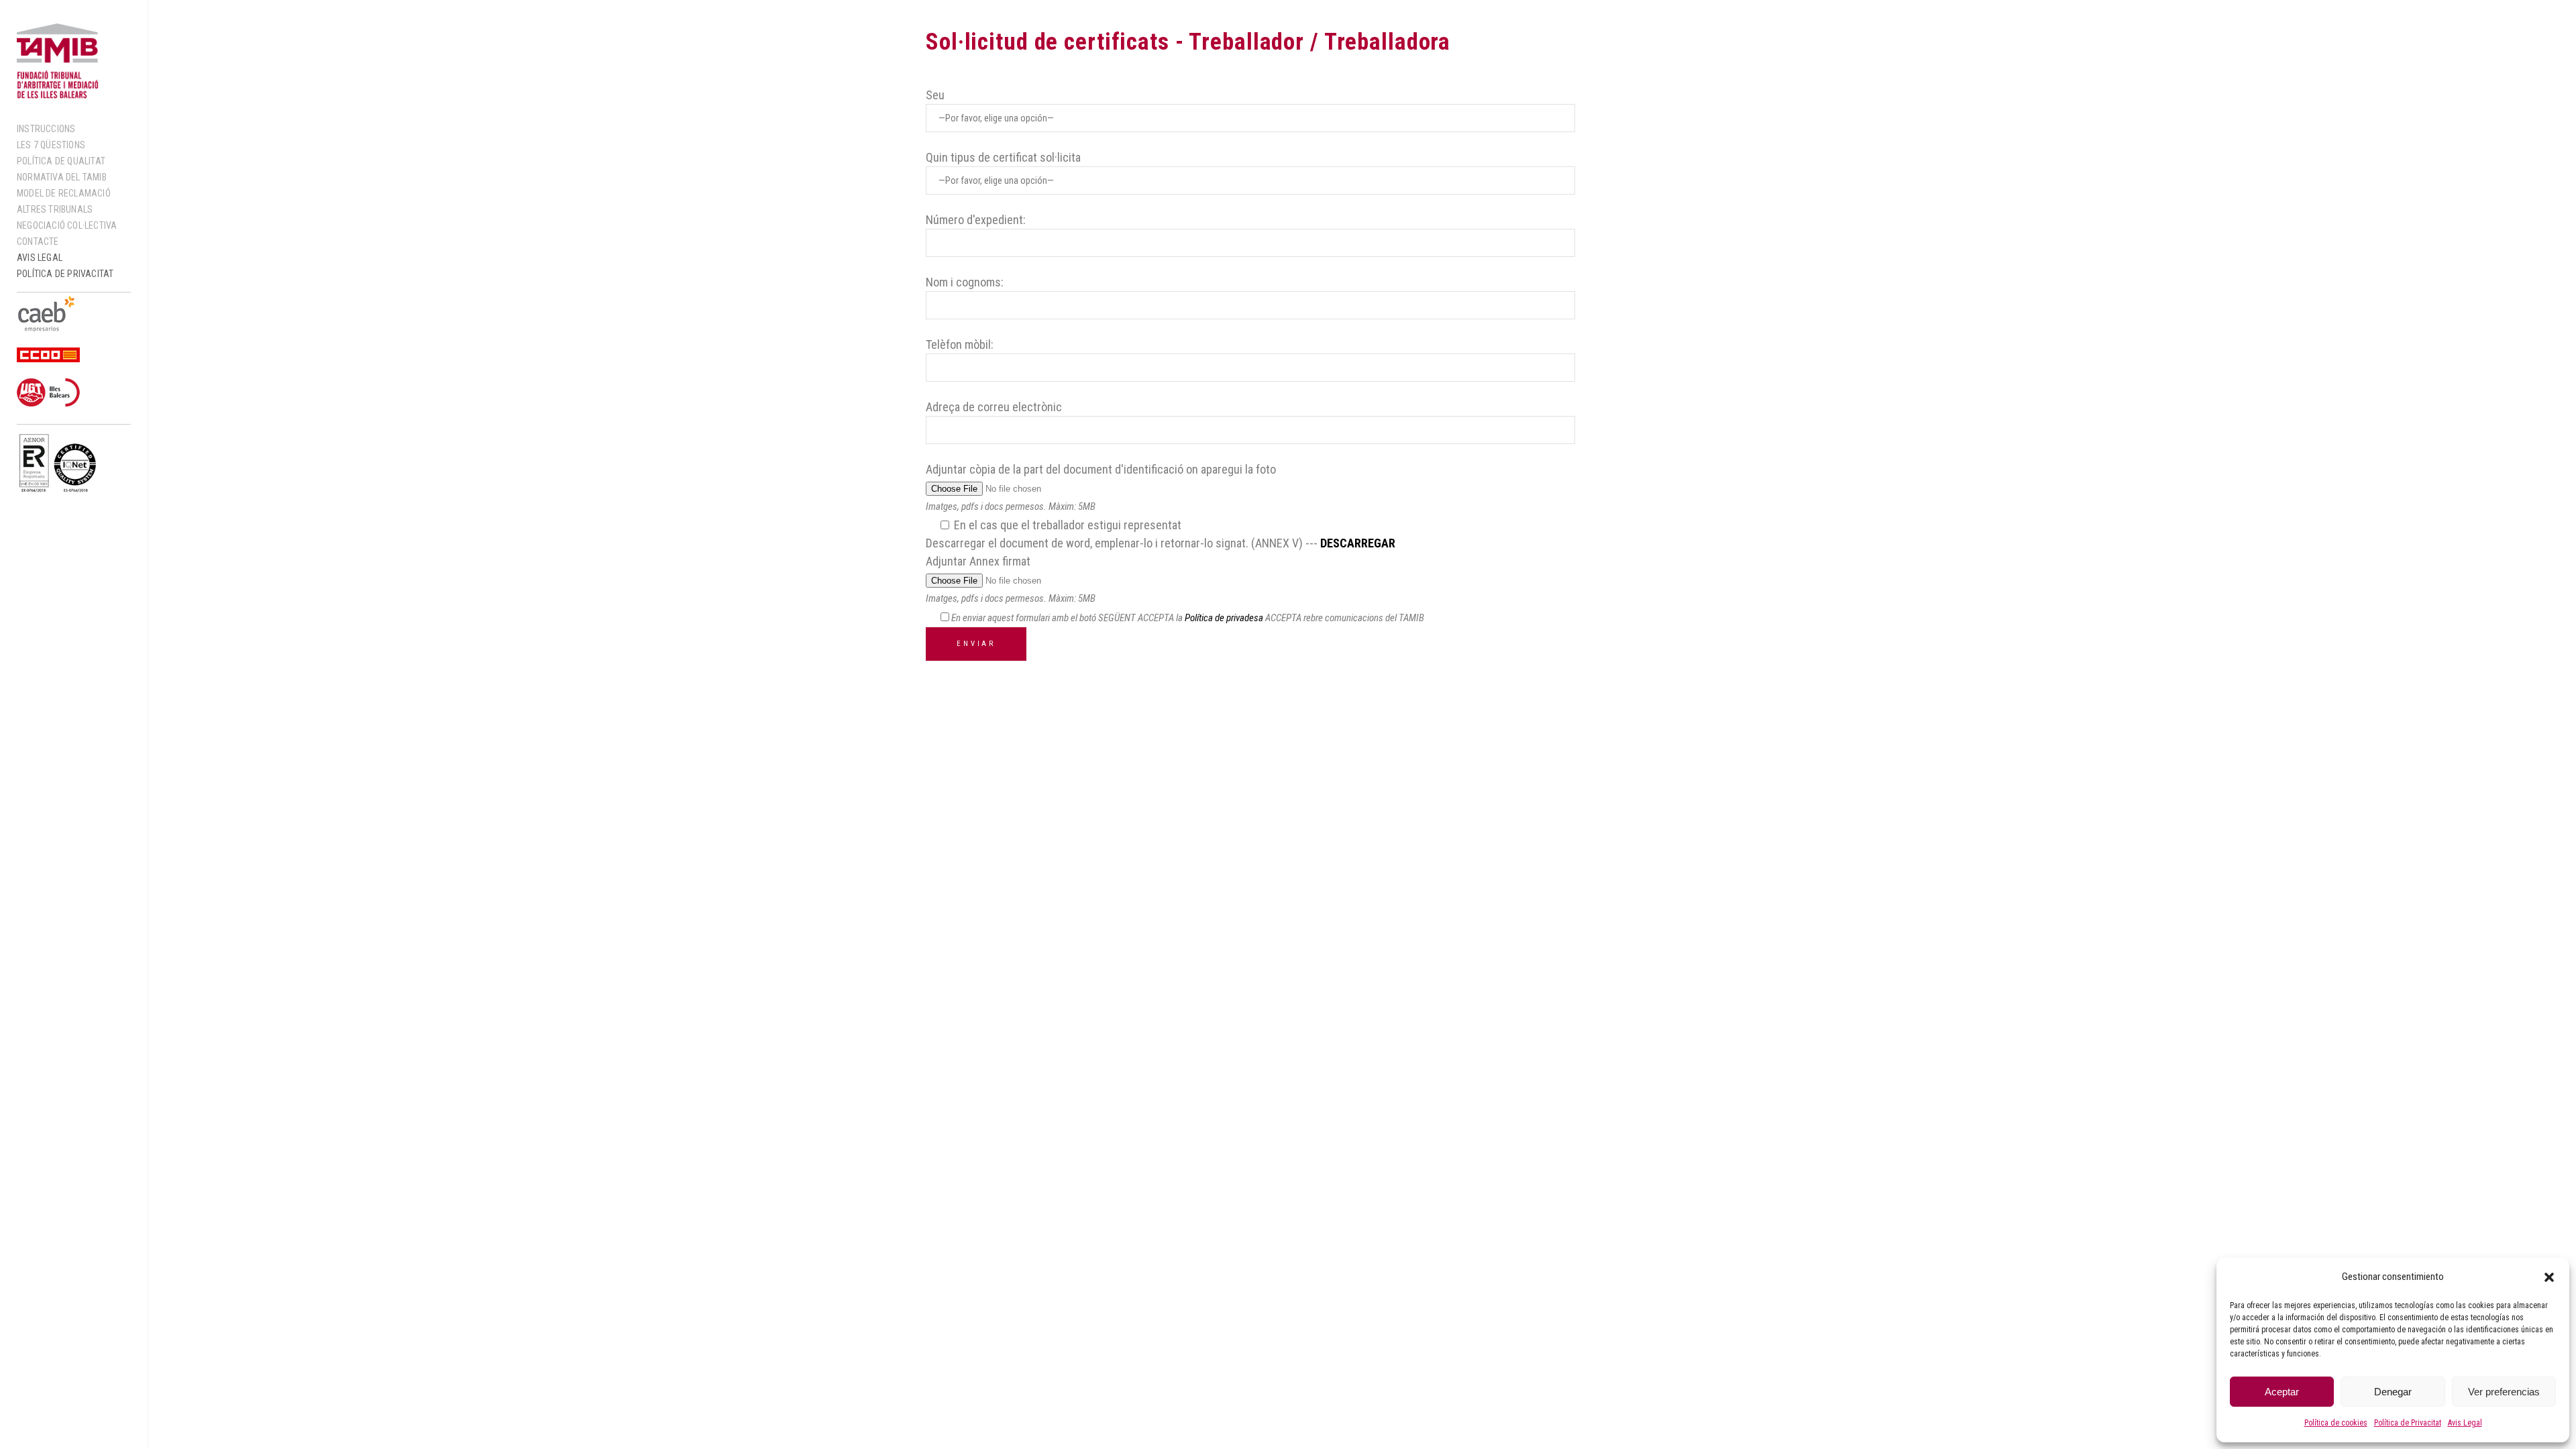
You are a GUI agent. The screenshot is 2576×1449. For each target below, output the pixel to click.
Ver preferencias (2504, 1392)
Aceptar (2282, 1392)
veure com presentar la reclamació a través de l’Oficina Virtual (1729, 153)
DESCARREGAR (1358, 543)
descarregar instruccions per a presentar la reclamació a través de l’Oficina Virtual (1723, 240)
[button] (2549, 1277)
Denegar (2393, 1392)
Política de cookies (2336, 1423)
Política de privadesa (1224, 618)
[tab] (1707, 429)
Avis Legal (2465, 1423)
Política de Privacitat (2408, 1423)
